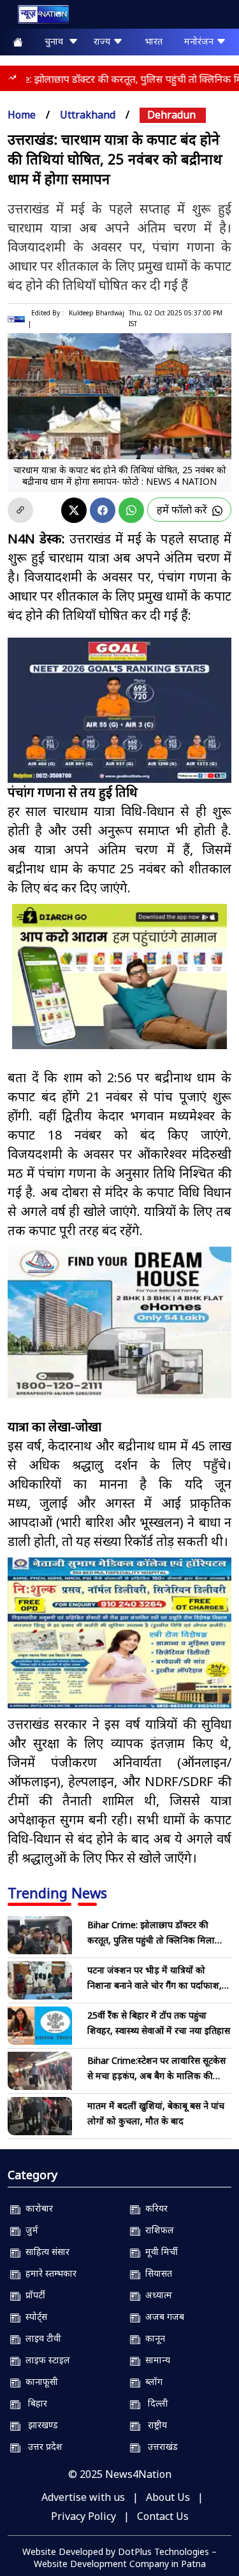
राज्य (103, 41)
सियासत (156, 2273)
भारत (154, 41)
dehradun (171, 115)
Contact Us (163, 2516)
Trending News (57, 1893)
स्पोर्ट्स (34, 2316)
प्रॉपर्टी (33, 2295)
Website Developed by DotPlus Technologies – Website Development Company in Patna (119, 2558)
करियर (154, 2208)
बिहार (34, 2403)
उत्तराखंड (159, 2446)
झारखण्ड (39, 2425)
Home (22, 115)
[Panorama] (119, 1322)
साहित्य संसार (45, 2251)
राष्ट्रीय (154, 2425)
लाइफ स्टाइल (45, 2360)
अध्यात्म (156, 2295)
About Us (168, 2497)
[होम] (37, 17)
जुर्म (29, 2230)
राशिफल (157, 2230)
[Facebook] (103, 510)
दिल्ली (154, 2403)
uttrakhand (88, 115)
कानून (153, 2338)
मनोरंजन (200, 41)
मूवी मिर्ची (159, 2251)
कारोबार (37, 2208)
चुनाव (56, 41)
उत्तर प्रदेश (41, 2446)
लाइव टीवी (41, 2338)
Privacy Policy (83, 2516)
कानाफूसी (39, 2381)
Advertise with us (83, 2497)
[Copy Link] (20, 510)
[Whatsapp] (131, 510)
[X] (74, 510)
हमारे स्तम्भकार (48, 2273)
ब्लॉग (151, 2381)
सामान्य (155, 2360)
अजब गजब (162, 2316)
